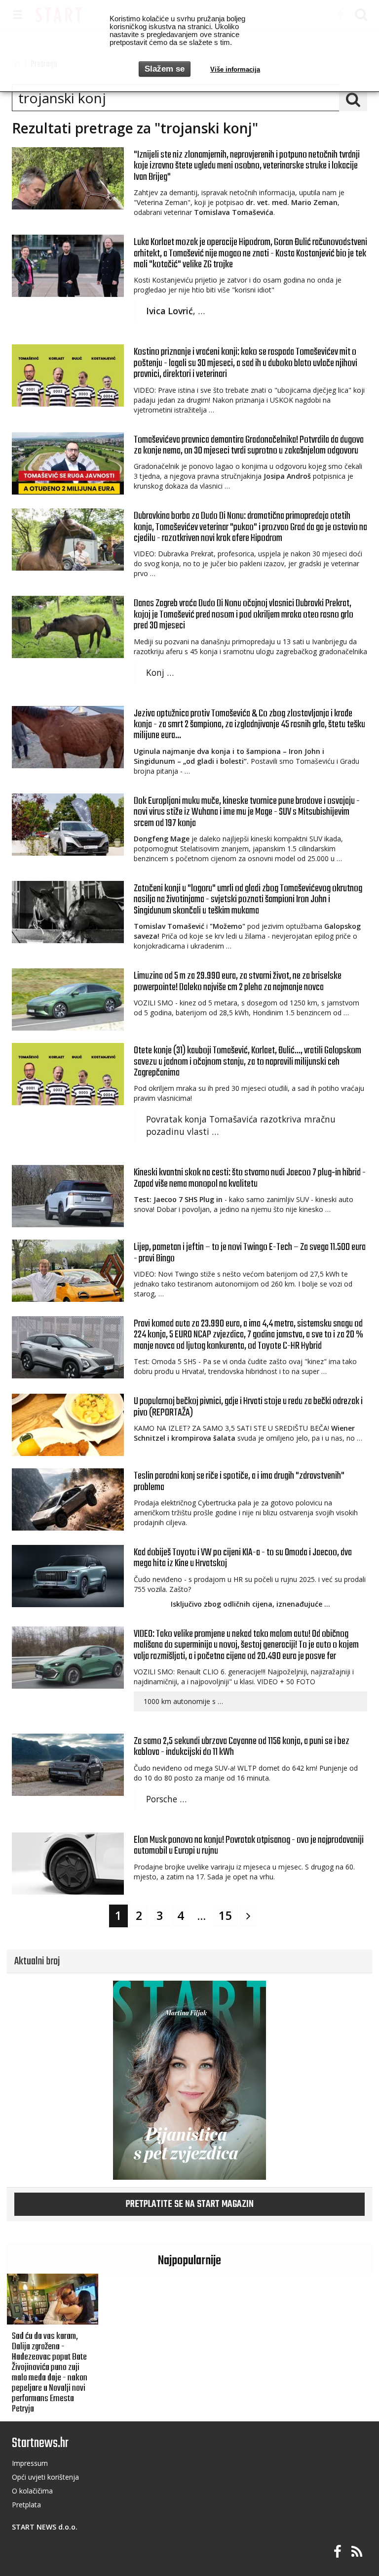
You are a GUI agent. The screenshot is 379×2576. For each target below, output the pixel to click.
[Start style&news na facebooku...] (338, 2552)
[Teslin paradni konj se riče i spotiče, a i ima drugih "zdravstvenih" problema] (68, 1499)
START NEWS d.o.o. (45, 2527)
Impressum (30, 2463)
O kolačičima (32, 2491)
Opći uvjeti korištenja (45, 2477)
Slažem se (165, 69)
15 (226, 1915)
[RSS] (357, 2552)
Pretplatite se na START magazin (190, 2204)
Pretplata (26, 2505)
